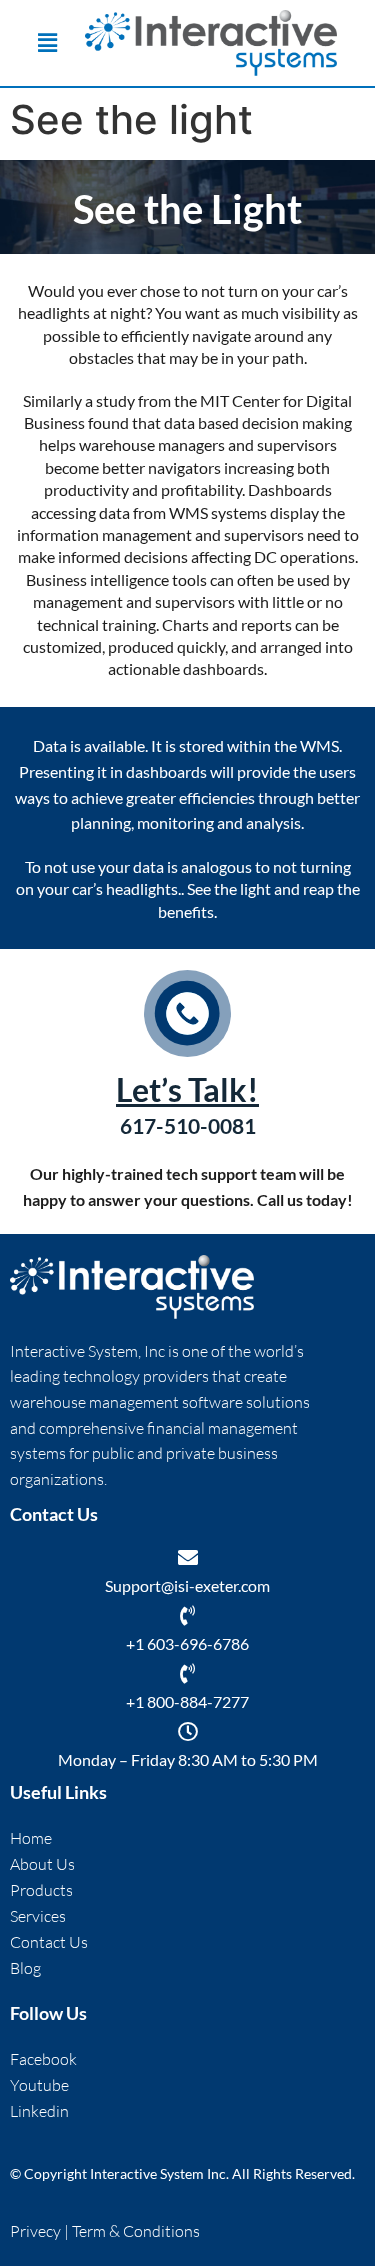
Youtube (39, 2085)
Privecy (37, 2231)
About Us (42, 1864)
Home (31, 1838)
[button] (48, 42)
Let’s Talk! (187, 1089)
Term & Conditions (136, 2231)
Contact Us (49, 1942)
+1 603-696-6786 (187, 1643)
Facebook (43, 2059)
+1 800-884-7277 (187, 1701)
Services (38, 1916)
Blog (25, 1968)
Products (41, 1890)
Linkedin (39, 2111)
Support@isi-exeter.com (187, 1585)
